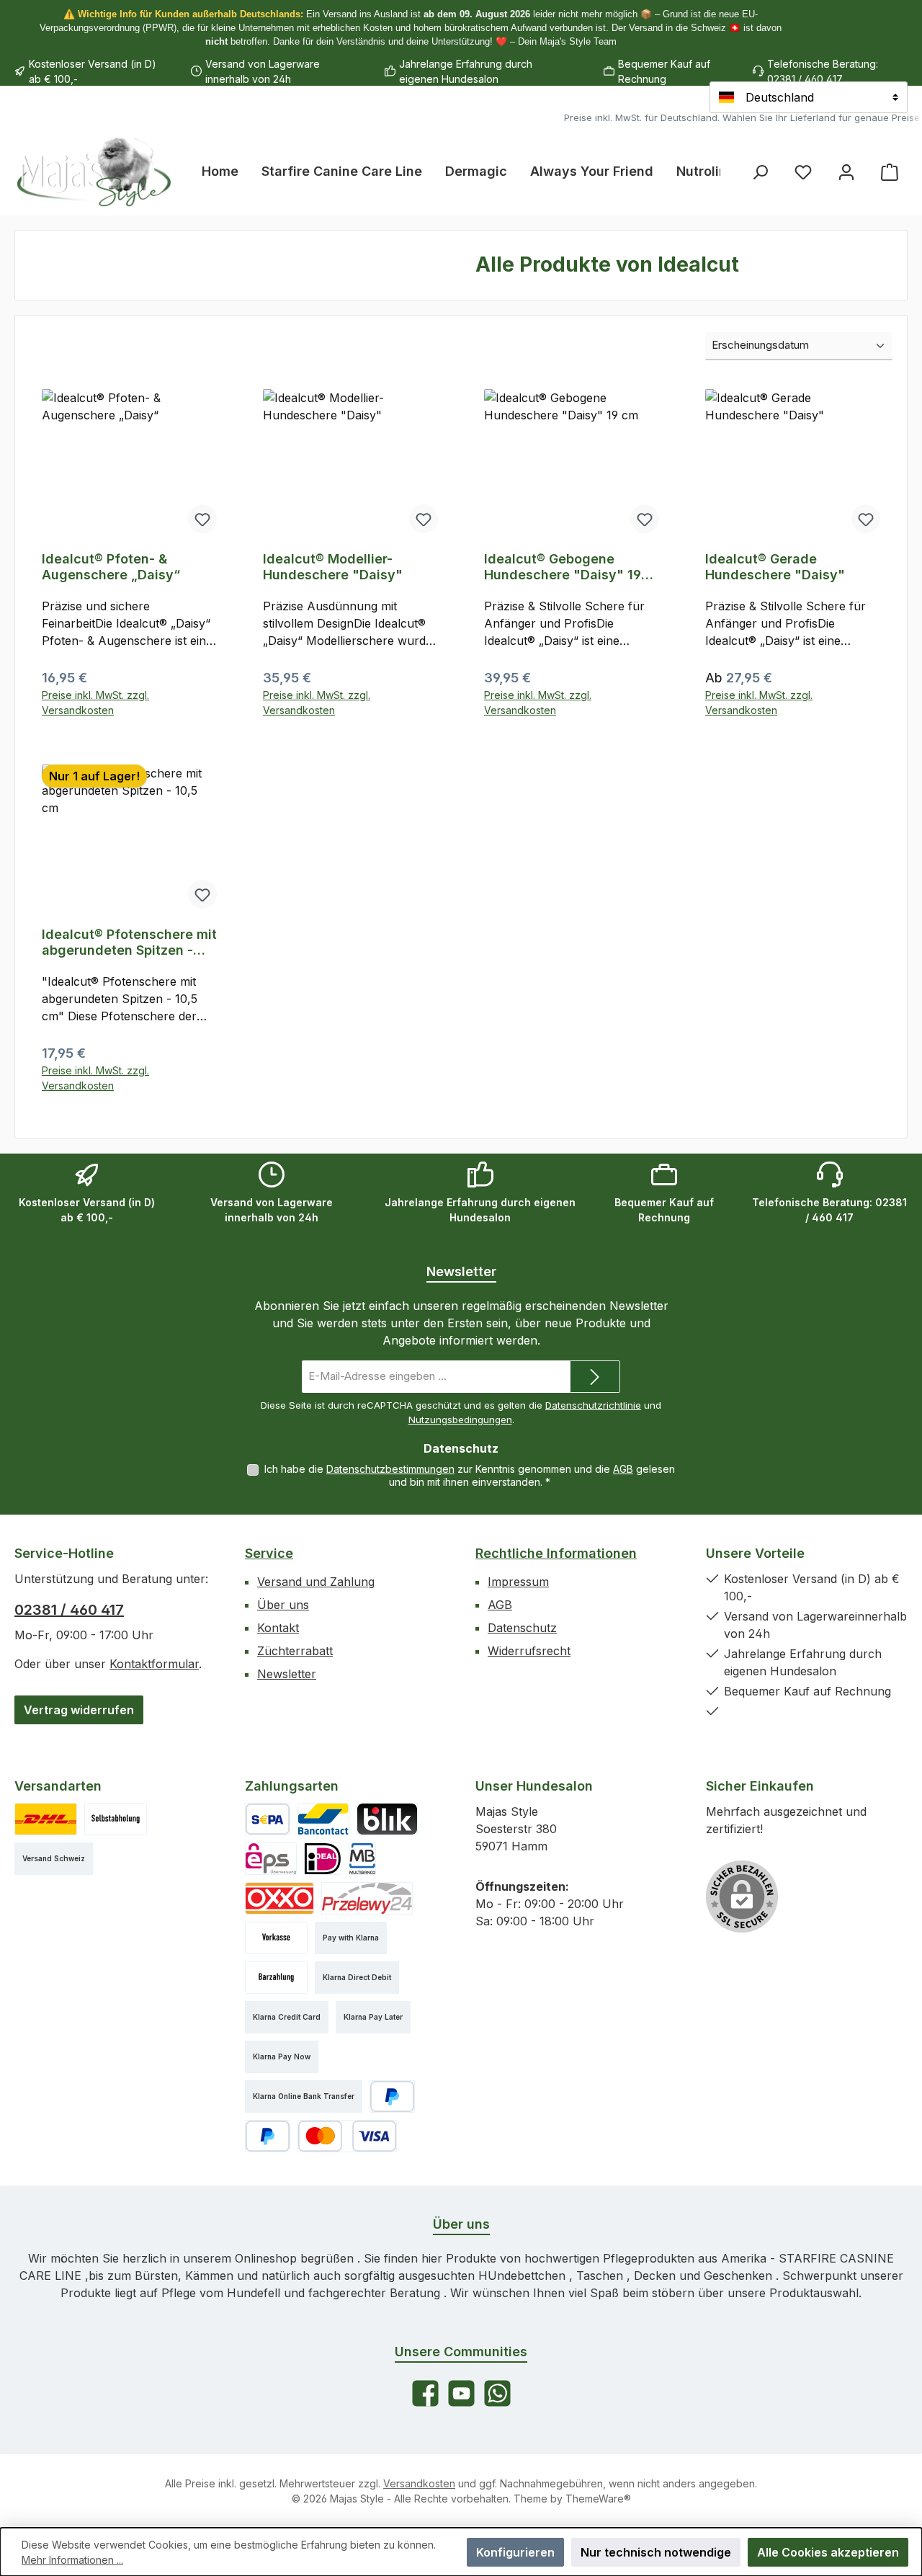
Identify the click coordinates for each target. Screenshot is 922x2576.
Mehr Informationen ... (72, 2560)
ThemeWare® (598, 2499)
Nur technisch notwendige (656, 2552)
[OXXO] (279, 1898)
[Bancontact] (323, 1819)
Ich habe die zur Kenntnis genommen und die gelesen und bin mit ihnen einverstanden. (470, 1475)
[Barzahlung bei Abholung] (276, 1978)
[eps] (271, 1859)
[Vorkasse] (276, 1938)
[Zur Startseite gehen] (94, 171)
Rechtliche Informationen (556, 1553)
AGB (623, 1469)
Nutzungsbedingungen (460, 1420)
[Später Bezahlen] (268, 2136)
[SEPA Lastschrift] (268, 1819)
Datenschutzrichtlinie (593, 1405)
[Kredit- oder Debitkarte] (347, 2136)
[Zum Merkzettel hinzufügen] (202, 519)
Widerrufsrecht (529, 1651)
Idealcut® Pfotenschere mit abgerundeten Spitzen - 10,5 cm (129, 942)
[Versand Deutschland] (46, 1819)
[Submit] (595, 1377)
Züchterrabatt (295, 1651)
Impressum (518, 1582)
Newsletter (287, 1674)
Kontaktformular (154, 1664)
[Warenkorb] (890, 172)
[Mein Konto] (846, 172)
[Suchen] (760, 172)
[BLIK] (387, 1819)
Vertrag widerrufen (79, 1710)
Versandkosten (419, 2483)
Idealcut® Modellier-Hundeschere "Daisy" (333, 567)
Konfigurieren (515, 2552)
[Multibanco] (362, 1859)
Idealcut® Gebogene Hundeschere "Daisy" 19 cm (563, 567)
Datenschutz (522, 1628)
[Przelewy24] (367, 1898)
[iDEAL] (323, 1859)
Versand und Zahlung (316, 1582)
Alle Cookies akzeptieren (828, 2552)
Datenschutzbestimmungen (390, 1469)
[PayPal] (392, 2096)
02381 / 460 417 (69, 1610)
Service (269, 1553)
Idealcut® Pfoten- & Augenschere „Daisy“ (111, 567)
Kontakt (278, 1628)
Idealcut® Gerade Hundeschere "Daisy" (775, 567)
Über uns (283, 1605)
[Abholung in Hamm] (116, 1819)
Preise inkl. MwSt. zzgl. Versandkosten (95, 703)
